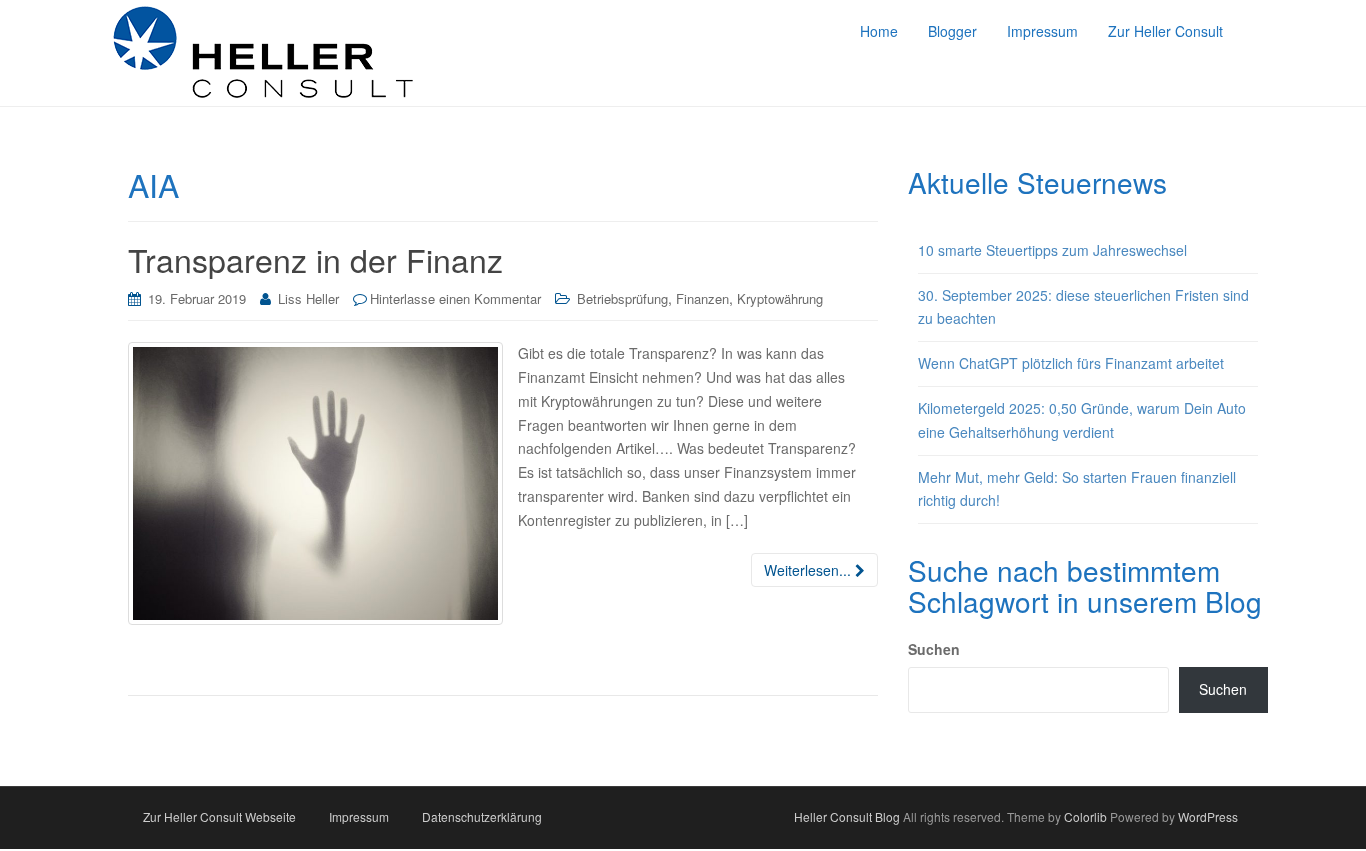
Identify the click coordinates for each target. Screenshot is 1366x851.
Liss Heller (308, 298)
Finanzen (702, 298)
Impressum (359, 816)
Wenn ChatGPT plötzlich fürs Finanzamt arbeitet (1071, 363)
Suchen (934, 649)
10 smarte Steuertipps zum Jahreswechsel (1052, 250)
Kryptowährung (780, 298)
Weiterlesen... (809, 570)
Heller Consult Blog (847, 816)
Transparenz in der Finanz (315, 259)
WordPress (1208, 816)
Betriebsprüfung (622, 298)
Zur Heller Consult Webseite (219, 816)
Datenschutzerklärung (482, 816)
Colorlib (1085, 816)
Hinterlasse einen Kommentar (455, 298)
